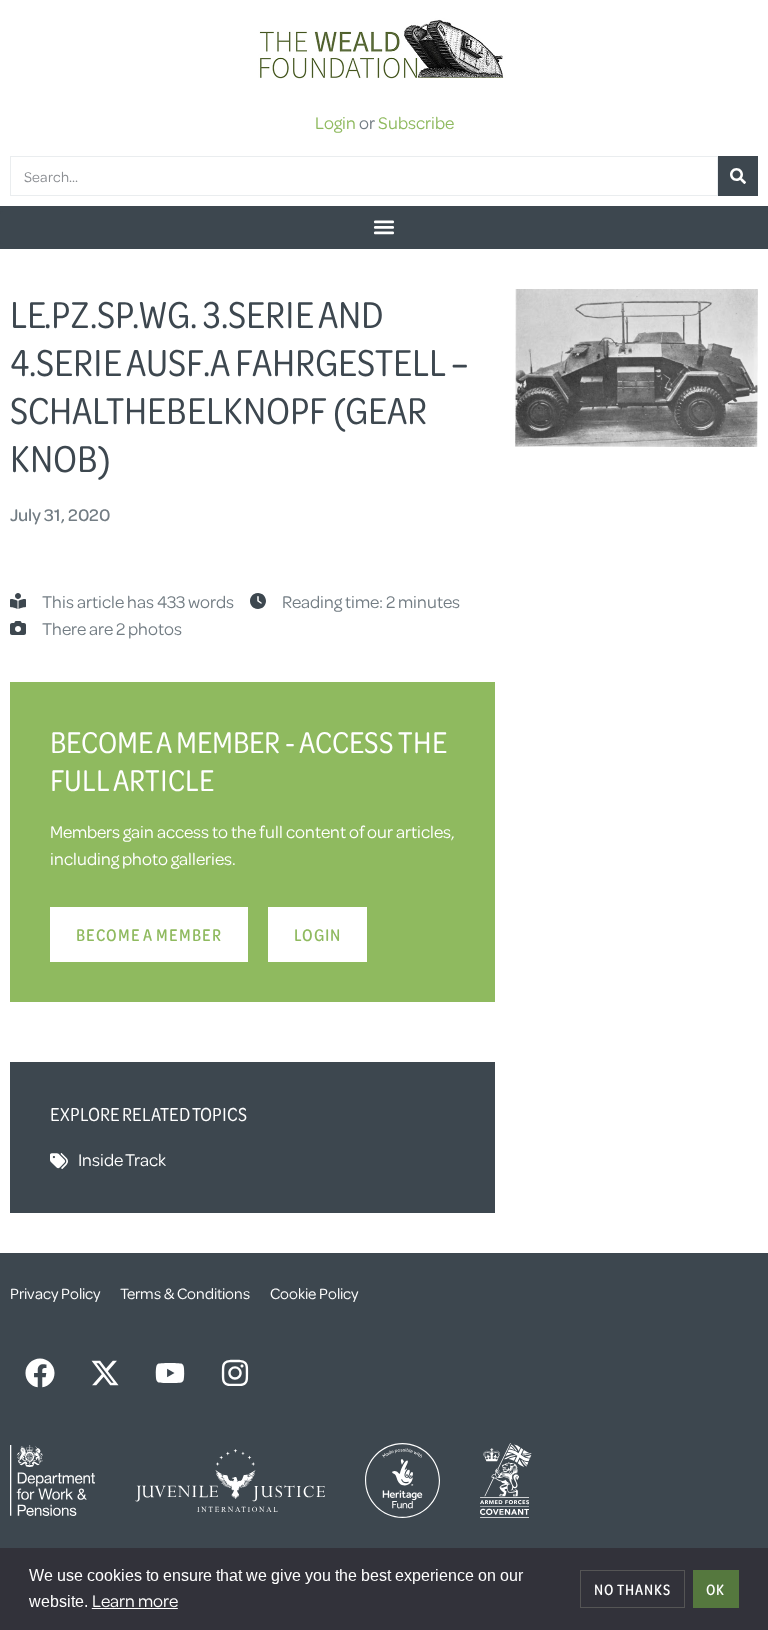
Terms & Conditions (185, 1293)
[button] (384, 227)
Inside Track (122, 1159)
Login (335, 122)
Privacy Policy (55, 1293)
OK (715, 1589)
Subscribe (416, 122)
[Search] (738, 176)
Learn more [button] (135, 1600)
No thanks (632, 1589)
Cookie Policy (314, 1293)
